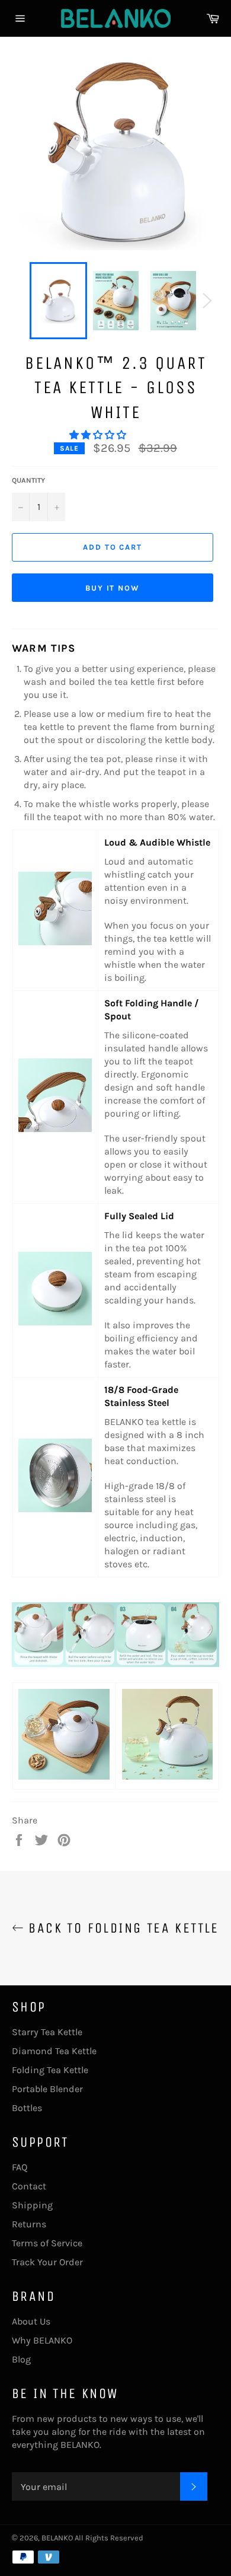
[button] (99, 435)
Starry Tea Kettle (47, 2032)
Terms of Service (47, 2243)
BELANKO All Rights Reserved (92, 2538)
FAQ (20, 2167)
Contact (29, 2186)
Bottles (27, 2108)
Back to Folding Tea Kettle (121, 1928)
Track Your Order (47, 2262)
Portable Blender (47, 2089)
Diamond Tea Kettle (54, 2051)
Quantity (28, 480)
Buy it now (113, 588)
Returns (29, 2224)
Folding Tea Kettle (50, 2070)
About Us (31, 2321)
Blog (21, 2359)
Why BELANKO (42, 2340)
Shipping (32, 2205)
